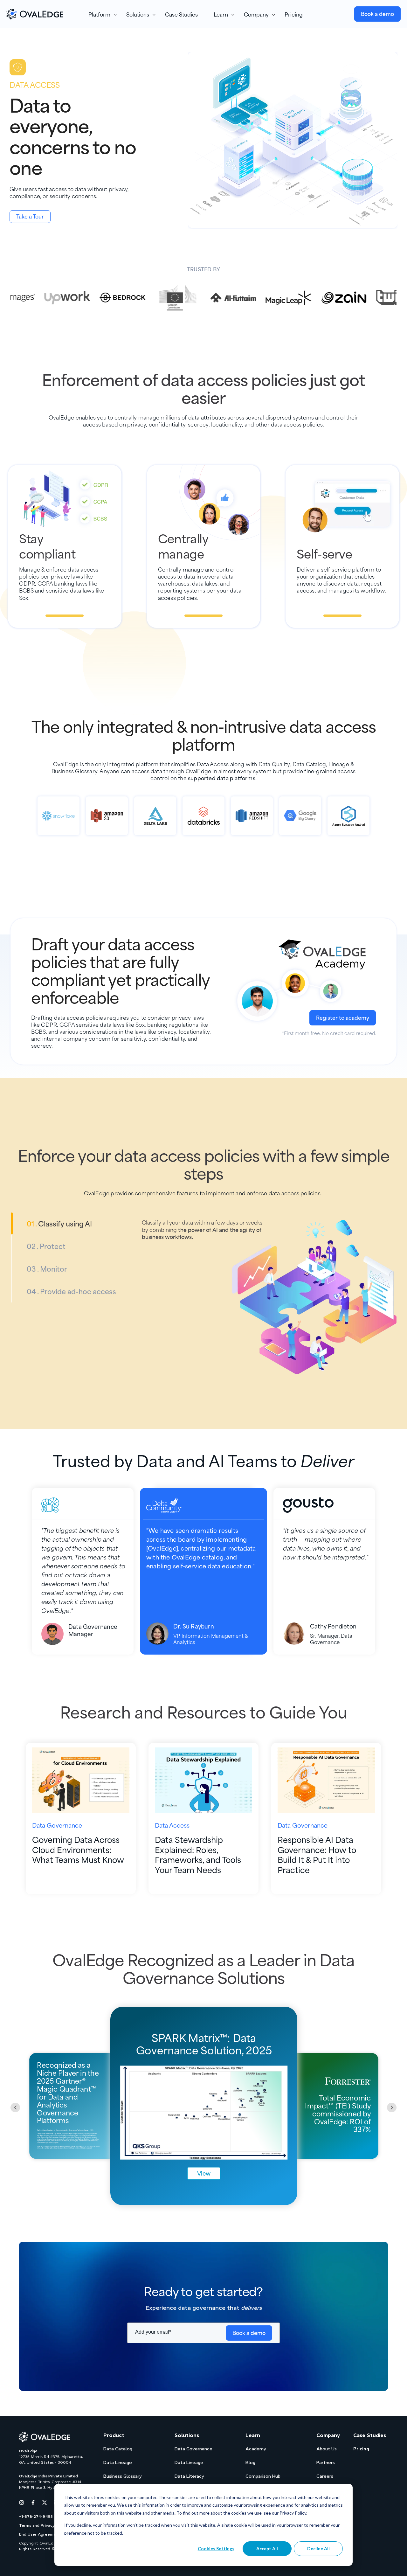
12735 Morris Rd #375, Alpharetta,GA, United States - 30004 (51, 2460)
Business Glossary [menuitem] (123, 2476)
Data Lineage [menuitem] (118, 2462)
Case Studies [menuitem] (181, 14)
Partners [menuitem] (326, 2462)
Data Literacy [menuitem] (189, 2476)
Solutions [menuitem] (138, 14)
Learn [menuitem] (221, 14)
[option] (55, 298)
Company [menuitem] (256, 14)
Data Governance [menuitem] (193, 2449)
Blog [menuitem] (250, 2462)
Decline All (318, 2548)
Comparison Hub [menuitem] (263, 2476)
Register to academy (343, 1017)
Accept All (267, 2548)
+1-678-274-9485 (36, 2517)
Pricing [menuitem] (294, 14)
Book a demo (377, 13)
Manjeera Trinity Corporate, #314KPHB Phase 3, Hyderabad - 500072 (53, 2485)
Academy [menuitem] (256, 2449)
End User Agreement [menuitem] (40, 2534)
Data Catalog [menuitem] (118, 2449)
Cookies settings (216, 2548)
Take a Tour (30, 216)
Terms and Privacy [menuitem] (37, 2525)
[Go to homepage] (45, 2437)
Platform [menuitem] (99, 14)
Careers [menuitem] (325, 2476)
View (204, 2173)
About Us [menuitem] (327, 2449)
